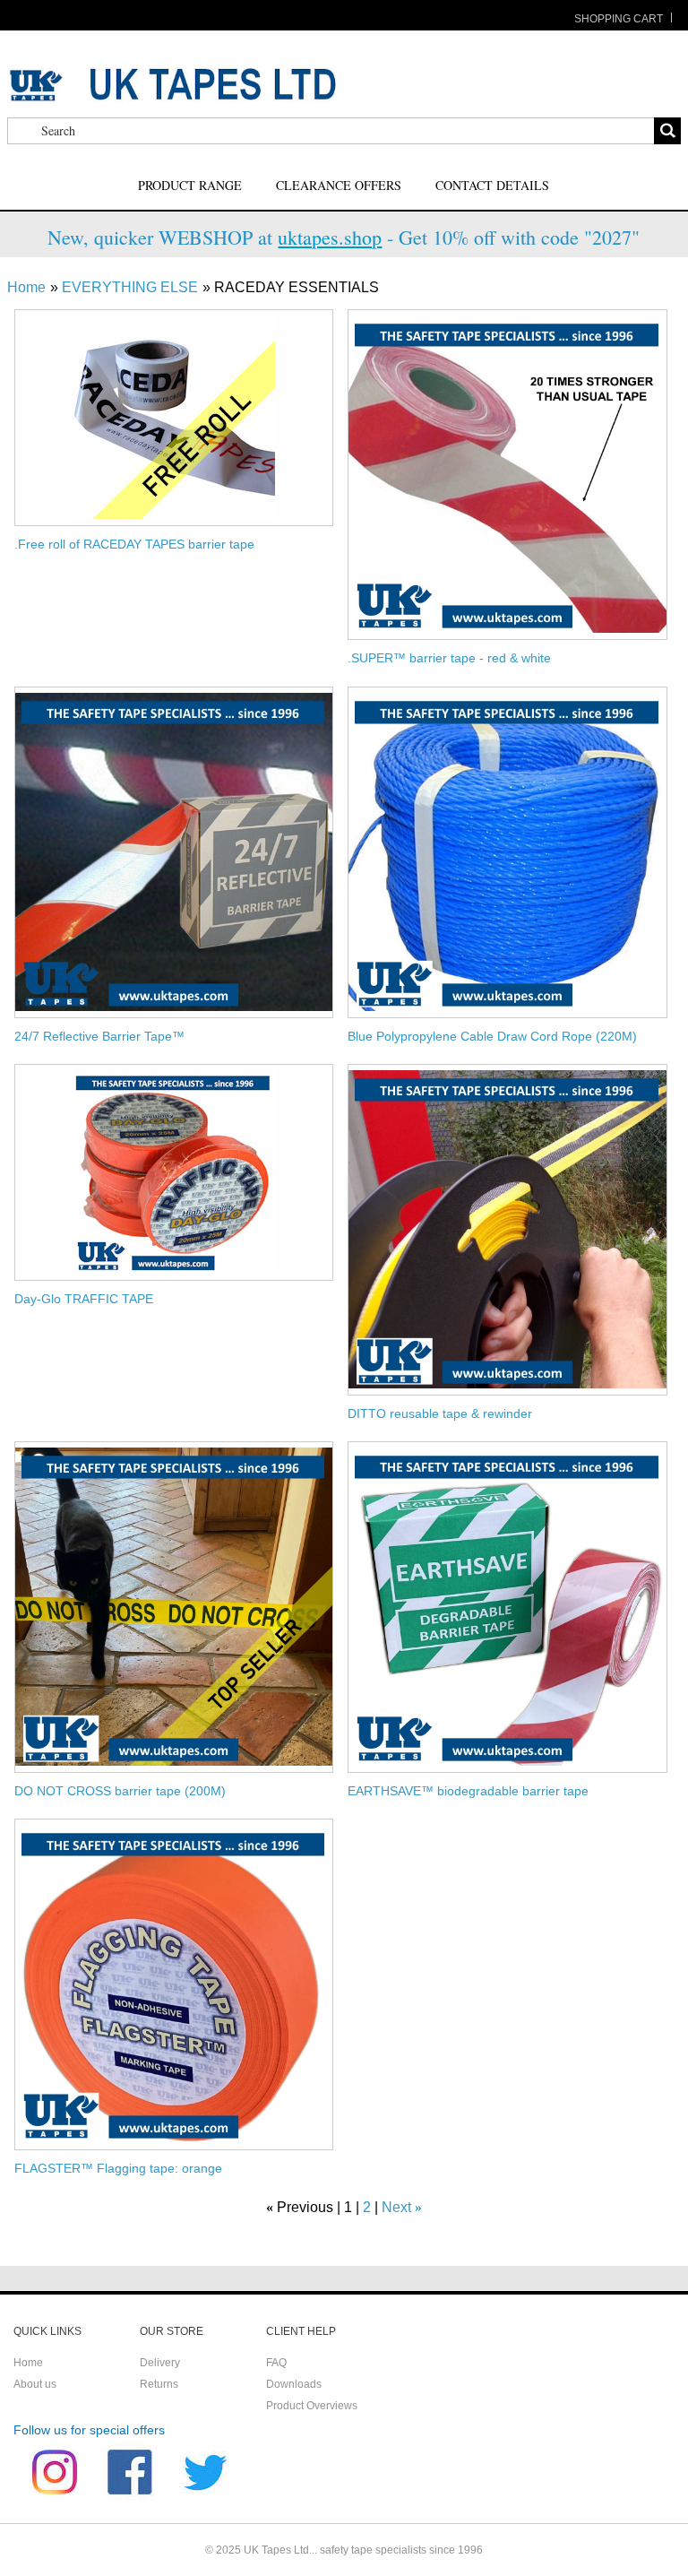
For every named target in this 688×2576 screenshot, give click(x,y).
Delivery (160, 2363)
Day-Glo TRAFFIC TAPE (84, 1299)
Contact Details (492, 185)
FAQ (276, 2363)
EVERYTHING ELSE (130, 287)
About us (35, 2384)
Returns (159, 2384)
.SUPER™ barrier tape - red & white (449, 658)
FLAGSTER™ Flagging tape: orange (118, 2168)
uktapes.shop (330, 237)
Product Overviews (312, 2406)
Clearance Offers (339, 185)
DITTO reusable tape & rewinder (440, 1413)
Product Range (190, 185)
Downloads (294, 2384)
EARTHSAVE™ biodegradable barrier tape (468, 1791)
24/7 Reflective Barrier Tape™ (99, 1036)
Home (26, 287)
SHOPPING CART (619, 19)
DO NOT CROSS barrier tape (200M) (120, 1791)
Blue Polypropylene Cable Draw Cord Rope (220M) (492, 1036)
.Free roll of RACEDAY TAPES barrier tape (134, 544)
